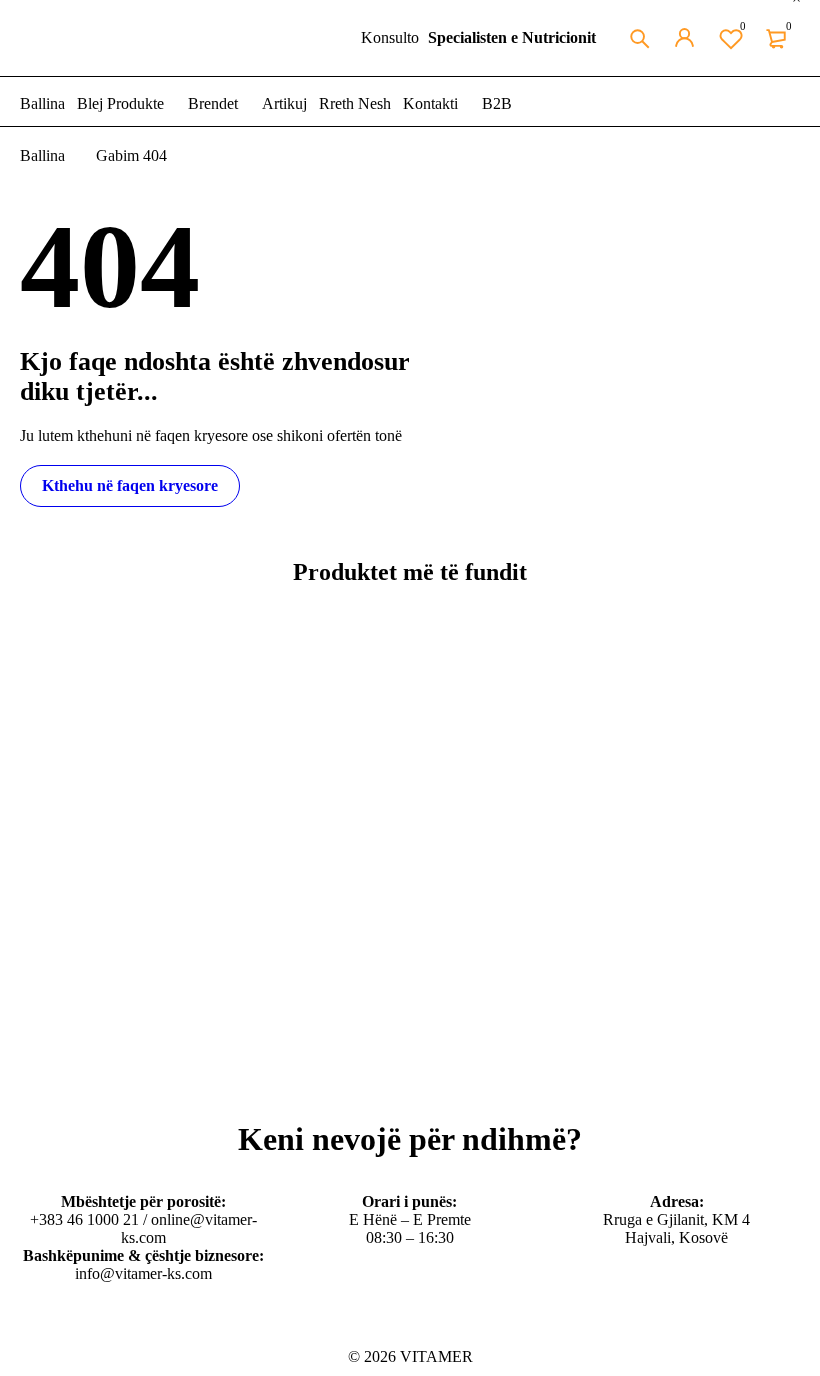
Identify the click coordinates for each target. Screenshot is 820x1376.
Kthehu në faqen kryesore (130, 485)
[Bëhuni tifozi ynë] (26, 1333)
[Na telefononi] (122, 1333)
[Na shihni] (50, 1333)
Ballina (42, 155)
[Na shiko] (74, 1333)
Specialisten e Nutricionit (512, 37)
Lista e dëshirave (743, 26)
